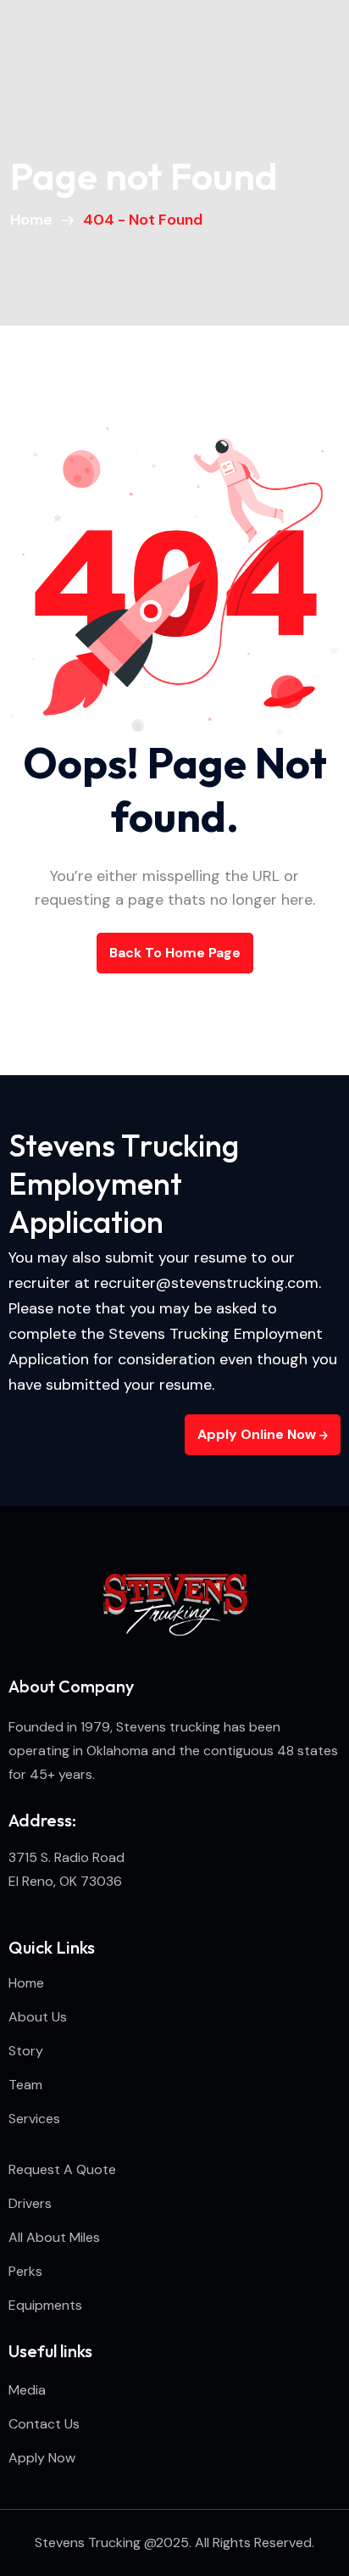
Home (35, 220)
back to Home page (175, 953)
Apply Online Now (258, 1434)
